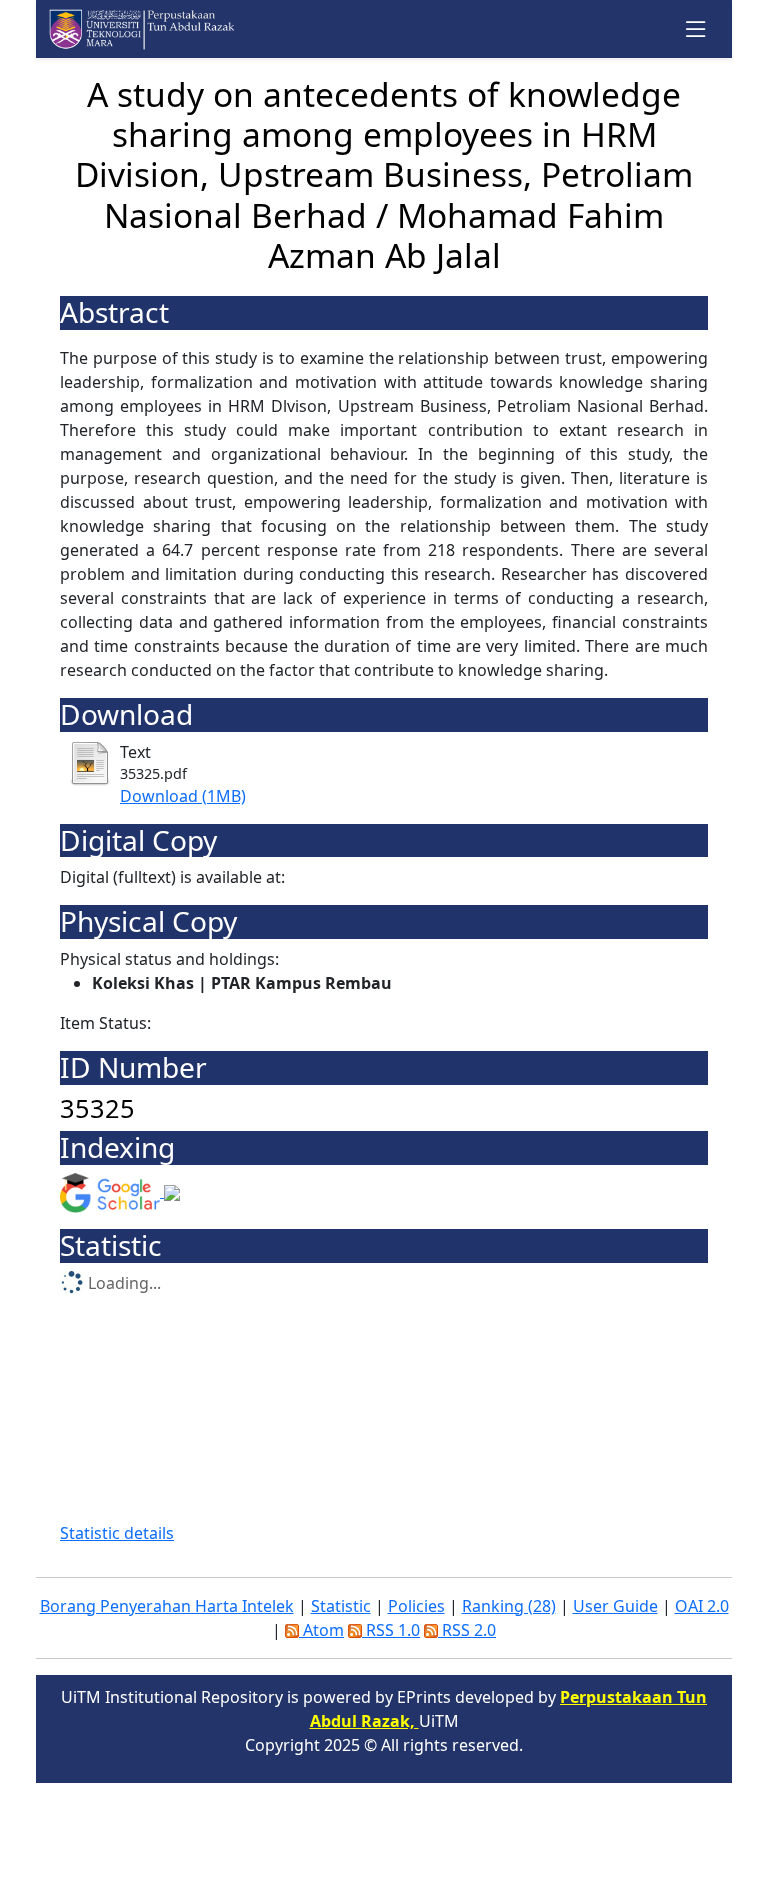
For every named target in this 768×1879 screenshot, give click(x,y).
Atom (321, 1630)
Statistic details (117, 1533)
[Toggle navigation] (696, 29)
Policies (416, 1606)
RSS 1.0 (391, 1630)
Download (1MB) (183, 796)
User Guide (615, 1606)
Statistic (341, 1606)
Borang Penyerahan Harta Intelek (167, 1606)
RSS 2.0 (467, 1630)
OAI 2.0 (702, 1606)
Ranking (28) (509, 1606)
